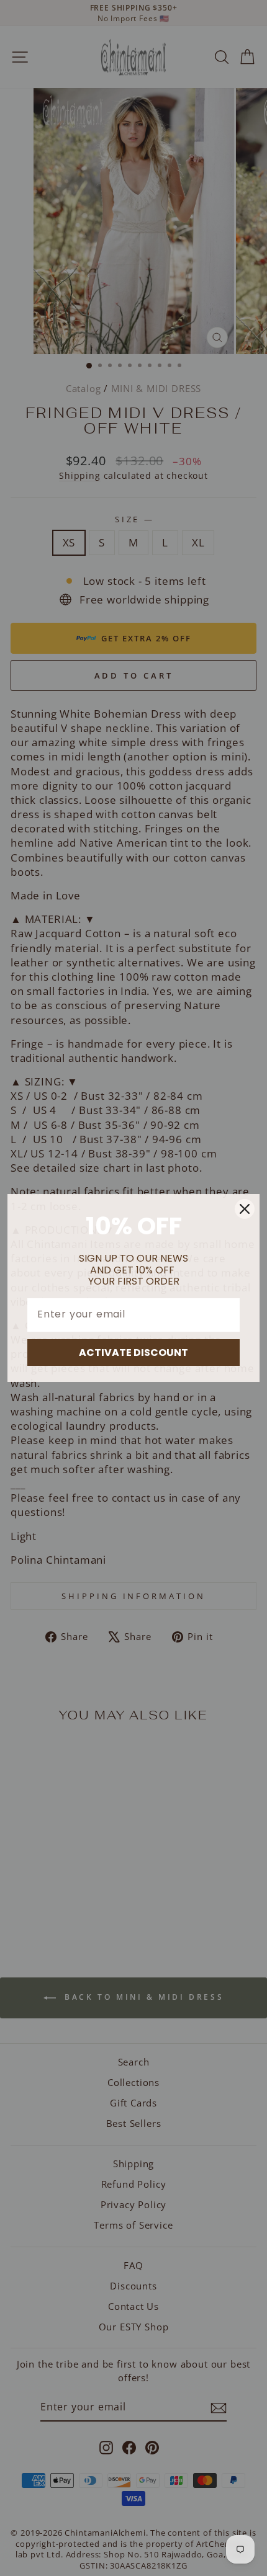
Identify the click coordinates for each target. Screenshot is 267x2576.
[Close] (245, 1209)
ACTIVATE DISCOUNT (133, 1353)
